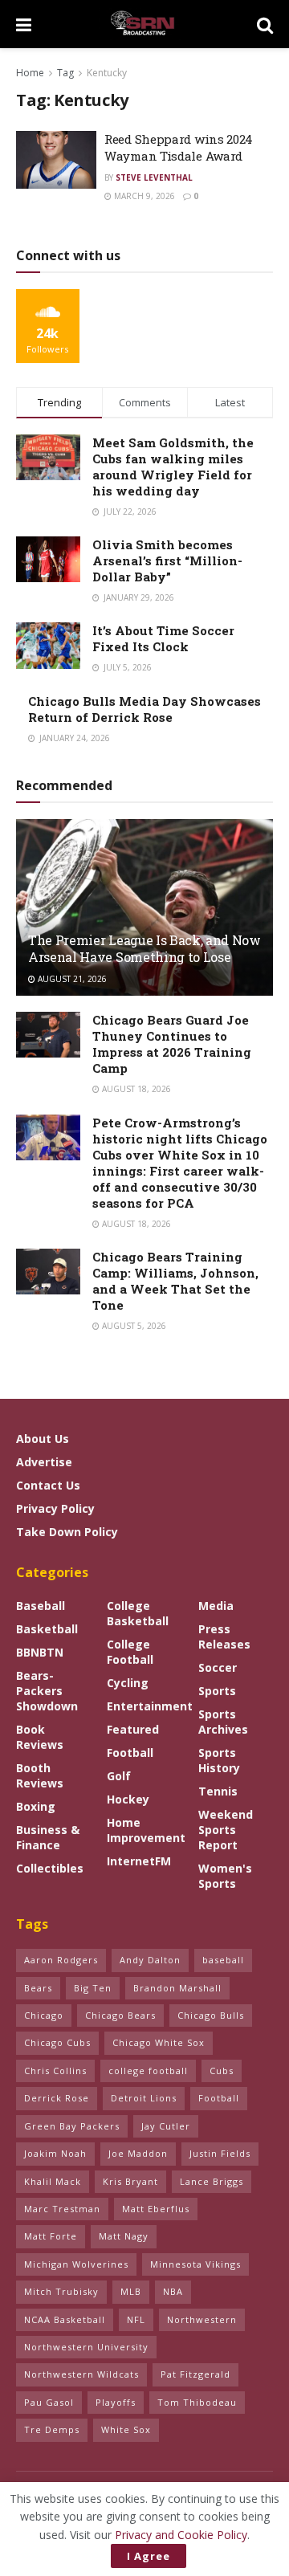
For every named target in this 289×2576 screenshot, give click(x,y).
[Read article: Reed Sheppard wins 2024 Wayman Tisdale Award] (56, 160)
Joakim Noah (55, 2153)
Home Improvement (146, 1830)
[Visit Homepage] (144, 24)
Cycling (128, 1683)
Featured (133, 1729)
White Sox (126, 2429)
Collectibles (50, 1868)
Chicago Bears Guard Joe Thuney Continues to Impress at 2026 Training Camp (172, 1044)
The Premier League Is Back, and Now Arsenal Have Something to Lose (144, 948)
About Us (43, 1439)
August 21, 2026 (71, 979)
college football (148, 2071)
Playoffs (116, 2402)
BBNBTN (40, 1652)
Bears (38, 1988)
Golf (119, 1776)
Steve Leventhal (154, 177)
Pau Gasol (49, 2402)
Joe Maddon (138, 2153)
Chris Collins (55, 2071)
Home (30, 73)
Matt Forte (51, 2236)
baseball (223, 1960)
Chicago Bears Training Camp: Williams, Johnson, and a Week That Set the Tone (175, 1281)
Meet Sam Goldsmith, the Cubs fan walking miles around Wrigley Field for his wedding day (173, 467)
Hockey (128, 1799)
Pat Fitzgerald (195, 2374)
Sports (217, 1691)
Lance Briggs (212, 2181)
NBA (173, 2291)
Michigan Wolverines (76, 2264)
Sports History (219, 1760)
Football (130, 1753)
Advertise (44, 1462)
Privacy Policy (55, 1508)
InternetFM (139, 1861)
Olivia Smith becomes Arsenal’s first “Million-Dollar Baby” (167, 560)
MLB (131, 2291)
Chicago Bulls (211, 2015)
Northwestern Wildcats (81, 2374)
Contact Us (48, 1485)
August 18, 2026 (135, 1089)
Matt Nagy (124, 2236)
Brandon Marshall (177, 1988)
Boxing (36, 1806)
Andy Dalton (150, 1960)
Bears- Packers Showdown (47, 1691)
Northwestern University (86, 2347)
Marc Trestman (62, 2209)
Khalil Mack (53, 2181)
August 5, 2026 (133, 1326)
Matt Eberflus (156, 2209)
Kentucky (107, 73)
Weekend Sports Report (226, 1830)
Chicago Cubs (57, 2042)
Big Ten (93, 1988)
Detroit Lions (144, 2098)
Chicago (44, 2015)
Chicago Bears (120, 2015)
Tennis (218, 1791)
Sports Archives (223, 1722)
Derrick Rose (57, 2098)
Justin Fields (220, 2153)
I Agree (149, 2556)
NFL (136, 2319)
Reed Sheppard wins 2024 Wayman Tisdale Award (179, 147)
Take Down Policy (67, 1532)
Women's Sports (225, 1876)
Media (216, 1606)
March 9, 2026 (143, 196)
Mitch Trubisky (61, 2291)
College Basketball (138, 1613)
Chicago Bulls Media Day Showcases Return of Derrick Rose (144, 709)
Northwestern (202, 2319)
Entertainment (150, 1706)
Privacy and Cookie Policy (181, 2535)
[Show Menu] (24, 24)
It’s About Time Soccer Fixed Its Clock (163, 638)
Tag (65, 73)
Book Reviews (40, 1737)
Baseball (41, 1606)
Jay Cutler (166, 2126)
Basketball (47, 1629)
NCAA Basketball (65, 2319)
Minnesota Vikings (195, 2264)
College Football (130, 1652)
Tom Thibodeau (197, 2402)
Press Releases (224, 1636)
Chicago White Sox (159, 2042)
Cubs (222, 2071)
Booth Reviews (40, 1775)
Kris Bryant (130, 2181)
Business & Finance (48, 1837)
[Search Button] (265, 24)
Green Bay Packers (72, 2126)
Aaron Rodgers (61, 1960)
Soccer (218, 1667)
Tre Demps (52, 2429)
